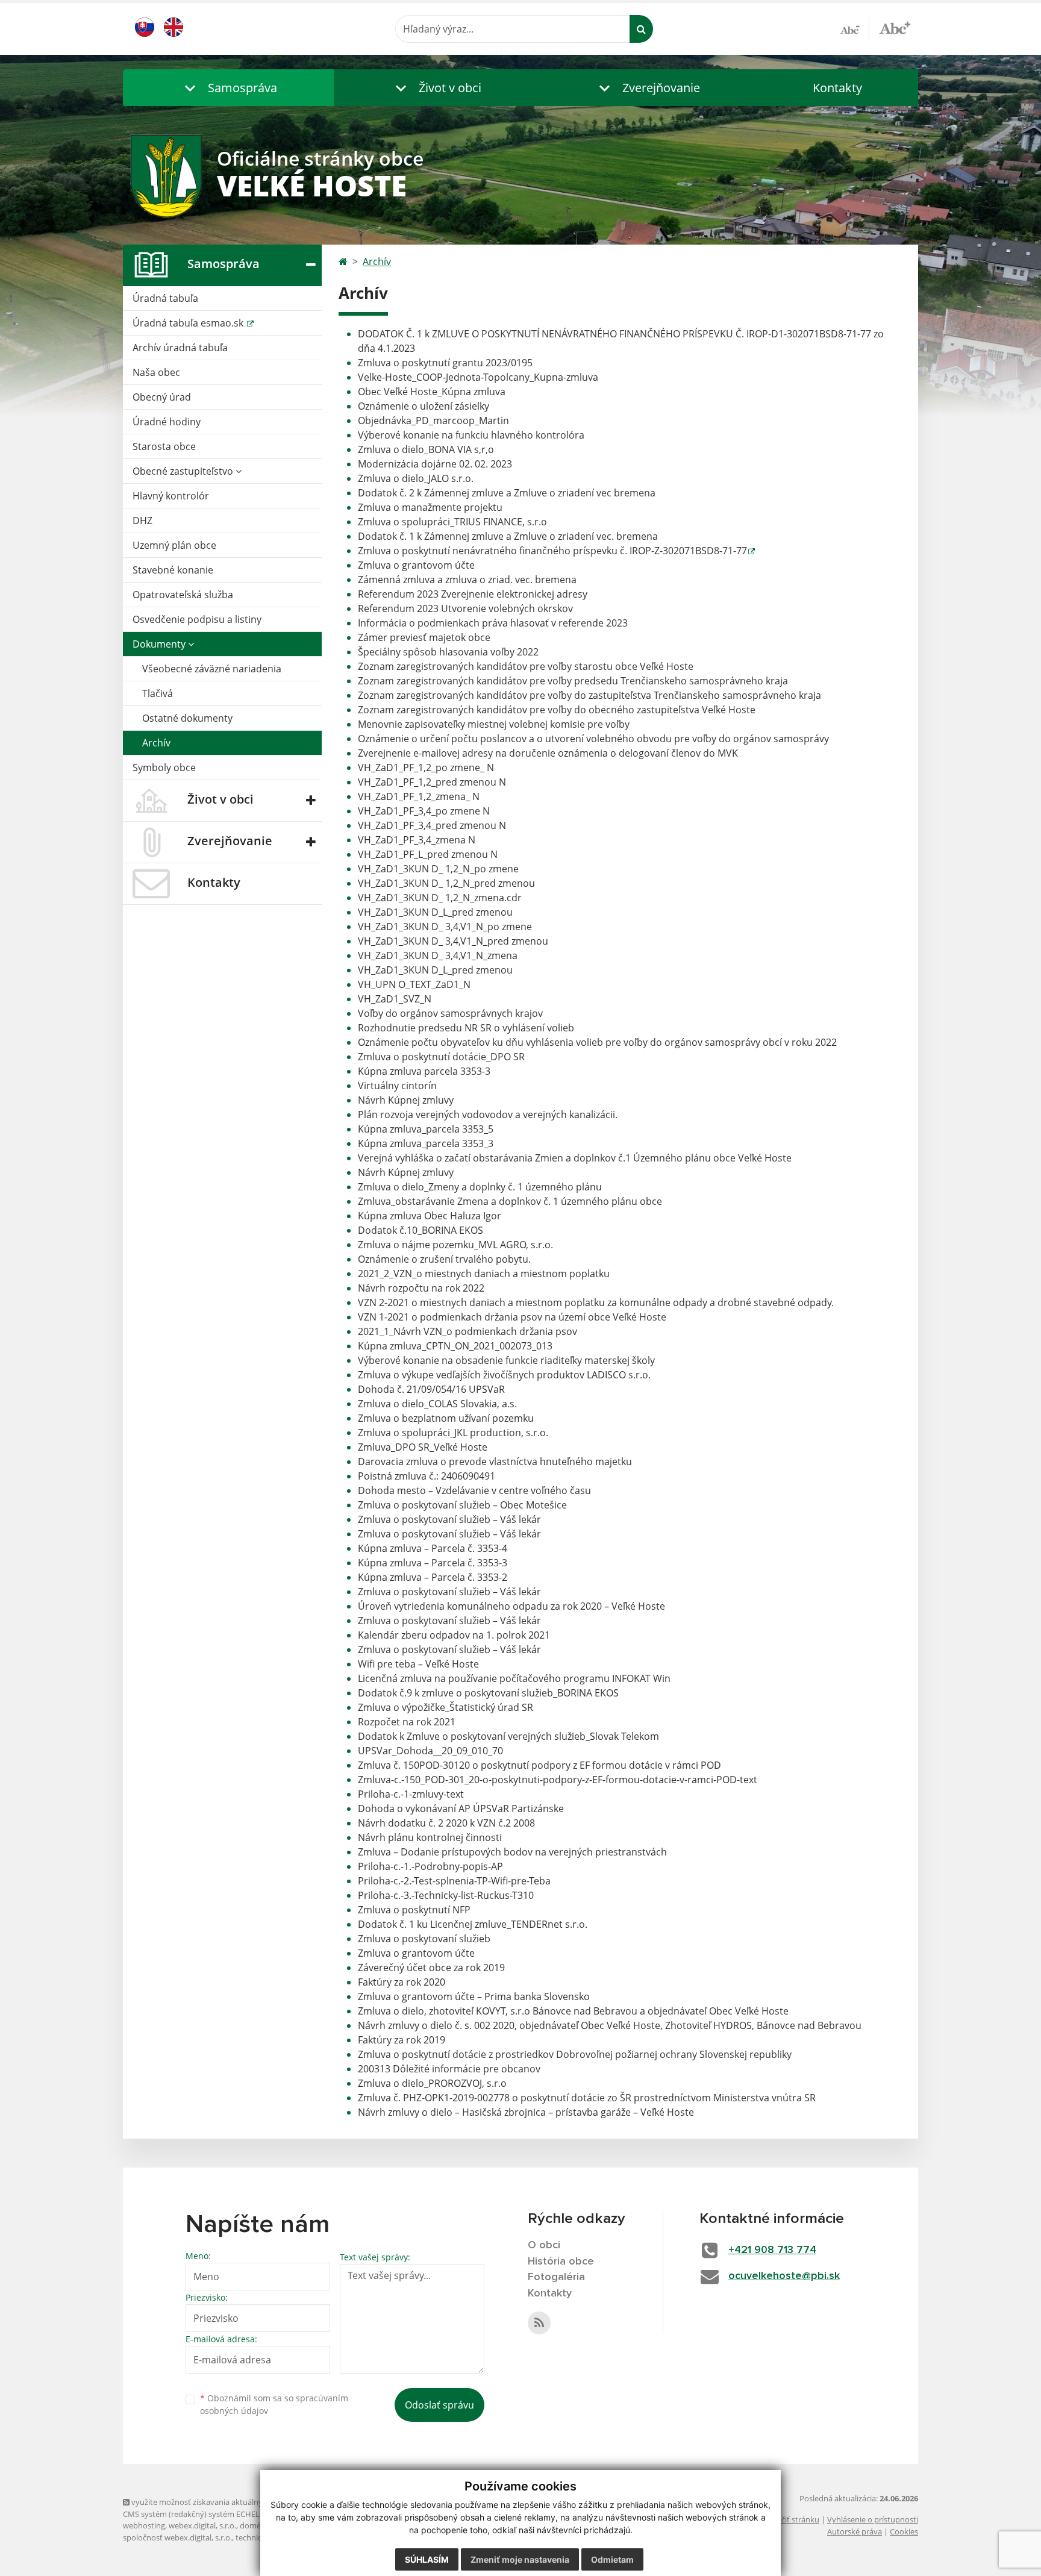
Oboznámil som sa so (274, 2404)
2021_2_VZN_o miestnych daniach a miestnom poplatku (484, 1274)
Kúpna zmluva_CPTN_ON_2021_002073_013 (455, 1346)
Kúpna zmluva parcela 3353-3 (424, 1071)
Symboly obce (164, 767)
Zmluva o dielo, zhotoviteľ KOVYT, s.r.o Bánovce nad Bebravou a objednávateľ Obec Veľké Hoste (573, 2011)
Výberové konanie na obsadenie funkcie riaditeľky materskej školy (506, 1360)
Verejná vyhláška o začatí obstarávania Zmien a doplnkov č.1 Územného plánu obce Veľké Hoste (575, 1158)
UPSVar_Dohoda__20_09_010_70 (430, 1751)
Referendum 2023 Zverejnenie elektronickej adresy (473, 594)
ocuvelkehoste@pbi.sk (784, 2276)
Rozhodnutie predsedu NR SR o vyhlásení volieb (466, 1028)
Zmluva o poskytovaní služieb (424, 1939)
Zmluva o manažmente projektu (430, 507)
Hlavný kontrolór (171, 496)
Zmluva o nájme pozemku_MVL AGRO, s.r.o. (455, 1245)
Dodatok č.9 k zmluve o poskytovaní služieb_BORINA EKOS (488, 1693)
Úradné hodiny (167, 422)
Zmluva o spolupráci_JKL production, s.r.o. (453, 1433)
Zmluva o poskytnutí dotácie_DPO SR (441, 1057)
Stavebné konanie (173, 570)
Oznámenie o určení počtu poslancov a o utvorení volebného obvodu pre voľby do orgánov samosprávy (593, 739)
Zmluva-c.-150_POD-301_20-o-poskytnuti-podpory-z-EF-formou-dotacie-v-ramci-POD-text (558, 1780)
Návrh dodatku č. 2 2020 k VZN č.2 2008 (446, 1823)
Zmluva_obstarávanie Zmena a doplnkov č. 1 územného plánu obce (510, 1201)
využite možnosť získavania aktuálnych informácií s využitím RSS (245, 2502)
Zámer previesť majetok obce (424, 637)
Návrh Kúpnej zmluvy (406, 1100)
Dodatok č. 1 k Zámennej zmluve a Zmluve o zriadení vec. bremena (508, 536)
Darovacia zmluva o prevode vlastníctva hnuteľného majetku (495, 1462)
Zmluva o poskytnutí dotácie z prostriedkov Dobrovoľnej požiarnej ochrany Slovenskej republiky (575, 2054)
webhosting (144, 2525)
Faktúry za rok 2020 (402, 1982)
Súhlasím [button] (427, 2559)
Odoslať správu (439, 2405)
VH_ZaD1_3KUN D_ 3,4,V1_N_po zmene (445, 927)
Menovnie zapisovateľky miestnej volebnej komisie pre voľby (494, 724)
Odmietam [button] (612, 2559)
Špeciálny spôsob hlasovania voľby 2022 (448, 652)
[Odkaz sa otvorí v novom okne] (539, 2323)
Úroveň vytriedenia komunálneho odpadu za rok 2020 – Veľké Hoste (511, 1606)
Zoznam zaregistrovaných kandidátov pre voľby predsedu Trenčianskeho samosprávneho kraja (573, 681)
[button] (228, 88)
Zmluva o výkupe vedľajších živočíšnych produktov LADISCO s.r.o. (504, 1375)
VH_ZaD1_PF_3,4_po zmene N (424, 811)
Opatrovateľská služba (183, 595)
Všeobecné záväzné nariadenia (212, 669)
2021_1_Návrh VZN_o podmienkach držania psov (467, 1331)
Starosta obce (164, 446)
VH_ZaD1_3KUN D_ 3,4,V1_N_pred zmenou (453, 941)
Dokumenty (160, 644)
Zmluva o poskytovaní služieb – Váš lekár (449, 1519)
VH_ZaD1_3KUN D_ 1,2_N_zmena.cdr (440, 898)
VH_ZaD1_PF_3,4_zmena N (417, 840)
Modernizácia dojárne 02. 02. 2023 (435, 464)
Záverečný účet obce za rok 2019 (431, 1968)
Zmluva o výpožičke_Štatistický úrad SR (445, 1707)
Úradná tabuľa (165, 298)
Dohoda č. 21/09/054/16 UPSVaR (431, 1389)
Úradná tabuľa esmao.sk (189, 323)
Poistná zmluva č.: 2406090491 (427, 1476)
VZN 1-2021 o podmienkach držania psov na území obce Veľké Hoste (512, 1317)
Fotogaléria (556, 2277)
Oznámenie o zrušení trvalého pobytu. (444, 1259)
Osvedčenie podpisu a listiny (197, 619)
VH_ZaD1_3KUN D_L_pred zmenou (435, 912)
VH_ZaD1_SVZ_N (395, 999)
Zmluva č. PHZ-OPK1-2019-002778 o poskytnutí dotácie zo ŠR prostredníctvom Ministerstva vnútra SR (587, 2098)
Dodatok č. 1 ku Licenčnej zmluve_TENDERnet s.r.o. (473, 1924)
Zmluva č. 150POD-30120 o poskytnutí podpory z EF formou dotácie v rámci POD (539, 1765)
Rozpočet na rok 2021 (407, 1722)
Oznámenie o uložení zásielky (424, 406)
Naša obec (156, 372)
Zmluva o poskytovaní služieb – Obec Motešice (462, 1505)
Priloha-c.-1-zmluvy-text (411, 1794)
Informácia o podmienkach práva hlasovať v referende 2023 (493, 623)
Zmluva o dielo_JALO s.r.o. (416, 478)
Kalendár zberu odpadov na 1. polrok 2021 (454, 1635)
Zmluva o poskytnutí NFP (414, 1910)
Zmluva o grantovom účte (416, 565)
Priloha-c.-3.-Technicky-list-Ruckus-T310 (446, 1895)
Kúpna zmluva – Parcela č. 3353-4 (433, 1548)
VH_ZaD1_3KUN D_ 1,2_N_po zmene (438, 869)
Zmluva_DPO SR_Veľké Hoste (423, 1447)
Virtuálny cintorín (397, 1086)
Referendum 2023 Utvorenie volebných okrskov (465, 608)
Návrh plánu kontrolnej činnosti (430, 1837)
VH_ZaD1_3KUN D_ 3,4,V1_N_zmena (438, 955)
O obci (544, 2245)
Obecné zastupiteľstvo (184, 471)
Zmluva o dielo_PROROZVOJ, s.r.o (432, 2083)
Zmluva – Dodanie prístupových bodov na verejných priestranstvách (512, 1852)
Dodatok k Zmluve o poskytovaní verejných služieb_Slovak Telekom (508, 1736)
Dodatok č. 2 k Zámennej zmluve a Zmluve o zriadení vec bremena (507, 493)
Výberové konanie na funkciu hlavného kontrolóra (471, 435)
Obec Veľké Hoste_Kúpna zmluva (432, 392)
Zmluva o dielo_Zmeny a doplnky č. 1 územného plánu (480, 1187)
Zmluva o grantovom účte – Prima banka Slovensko (474, 1996)
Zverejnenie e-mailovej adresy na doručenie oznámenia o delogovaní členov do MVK (548, 753)
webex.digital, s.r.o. (202, 2525)
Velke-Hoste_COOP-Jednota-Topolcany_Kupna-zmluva (478, 377)
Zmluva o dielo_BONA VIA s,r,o (426, 449)
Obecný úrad (162, 397)
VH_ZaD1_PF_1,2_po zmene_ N (426, 767)
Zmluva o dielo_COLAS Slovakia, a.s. (437, 1404)
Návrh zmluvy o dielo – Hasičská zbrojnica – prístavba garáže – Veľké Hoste (526, 2112)
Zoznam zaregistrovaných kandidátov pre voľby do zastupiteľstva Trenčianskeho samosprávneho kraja (589, 695)
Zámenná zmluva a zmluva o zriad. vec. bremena (467, 580)
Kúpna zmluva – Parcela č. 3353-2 (433, 1577)
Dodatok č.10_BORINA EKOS (420, 1230)
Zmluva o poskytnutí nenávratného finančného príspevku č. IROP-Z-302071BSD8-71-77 (552, 551)
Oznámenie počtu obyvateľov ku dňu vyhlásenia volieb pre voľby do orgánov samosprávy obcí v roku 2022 (597, 1042)
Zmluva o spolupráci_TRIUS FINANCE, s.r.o (452, 522)
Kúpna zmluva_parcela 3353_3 (426, 1143)
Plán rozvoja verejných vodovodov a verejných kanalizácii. (488, 1114)
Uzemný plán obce (174, 545)
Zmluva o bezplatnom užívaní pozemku (446, 1418)
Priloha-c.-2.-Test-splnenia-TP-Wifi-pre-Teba (454, 1881)
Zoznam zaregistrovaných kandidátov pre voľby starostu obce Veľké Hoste (526, 666)
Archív (156, 743)
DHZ (142, 521)
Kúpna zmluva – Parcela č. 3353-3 (433, 1563)
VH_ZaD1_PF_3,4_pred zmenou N (432, 825)
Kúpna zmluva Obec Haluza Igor (430, 1216)
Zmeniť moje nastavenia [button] (520, 2559)
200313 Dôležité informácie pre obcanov (449, 2069)
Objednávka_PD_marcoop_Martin (433, 420)
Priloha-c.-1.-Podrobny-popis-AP (430, 1866)
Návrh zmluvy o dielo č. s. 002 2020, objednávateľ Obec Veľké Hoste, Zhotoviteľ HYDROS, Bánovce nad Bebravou (610, 2025)
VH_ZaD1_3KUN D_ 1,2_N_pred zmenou (446, 883)
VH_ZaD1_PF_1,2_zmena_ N (419, 796)
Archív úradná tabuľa (180, 348)
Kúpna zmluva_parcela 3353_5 (426, 1129)
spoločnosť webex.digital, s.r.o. (177, 2537)
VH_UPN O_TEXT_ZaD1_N (414, 984)
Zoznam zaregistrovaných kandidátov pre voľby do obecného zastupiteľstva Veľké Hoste (557, 710)
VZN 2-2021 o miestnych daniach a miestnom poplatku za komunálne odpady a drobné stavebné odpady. (596, 1302)
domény (255, 2525)
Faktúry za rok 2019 (402, 2040)
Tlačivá (158, 693)
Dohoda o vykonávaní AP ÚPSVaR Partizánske (461, 1809)
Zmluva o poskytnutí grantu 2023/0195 (445, 363)
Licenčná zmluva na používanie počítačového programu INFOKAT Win (514, 1678)
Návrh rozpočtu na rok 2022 (421, 1288)
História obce (561, 2262)
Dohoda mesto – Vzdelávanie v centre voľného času (474, 1490)
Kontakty (837, 88)
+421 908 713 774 (772, 2250)
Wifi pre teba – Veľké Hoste (418, 1664)
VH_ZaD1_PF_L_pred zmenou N (428, 854)
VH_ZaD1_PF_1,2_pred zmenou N (432, 782)
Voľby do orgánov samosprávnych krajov (450, 1013)
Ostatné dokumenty (187, 718)
